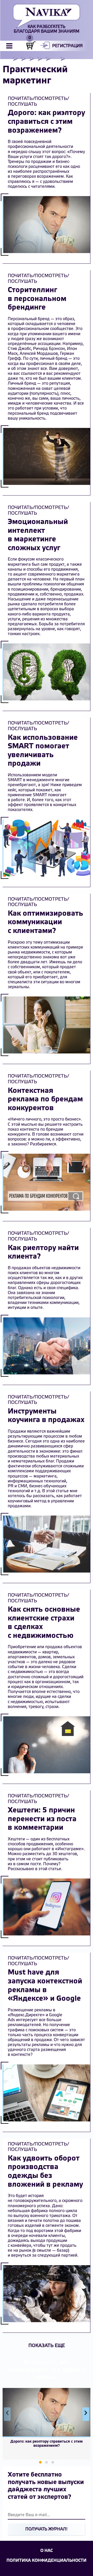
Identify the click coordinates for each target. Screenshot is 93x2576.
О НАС (47, 2551)
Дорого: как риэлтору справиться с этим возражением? (46, 122)
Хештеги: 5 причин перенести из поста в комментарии (42, 1819)
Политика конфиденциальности (47, 2561)
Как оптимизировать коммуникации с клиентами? (45, 922)
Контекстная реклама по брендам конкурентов (45, 1100)
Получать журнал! (46, 2529)
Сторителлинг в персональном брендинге (37, 299)
